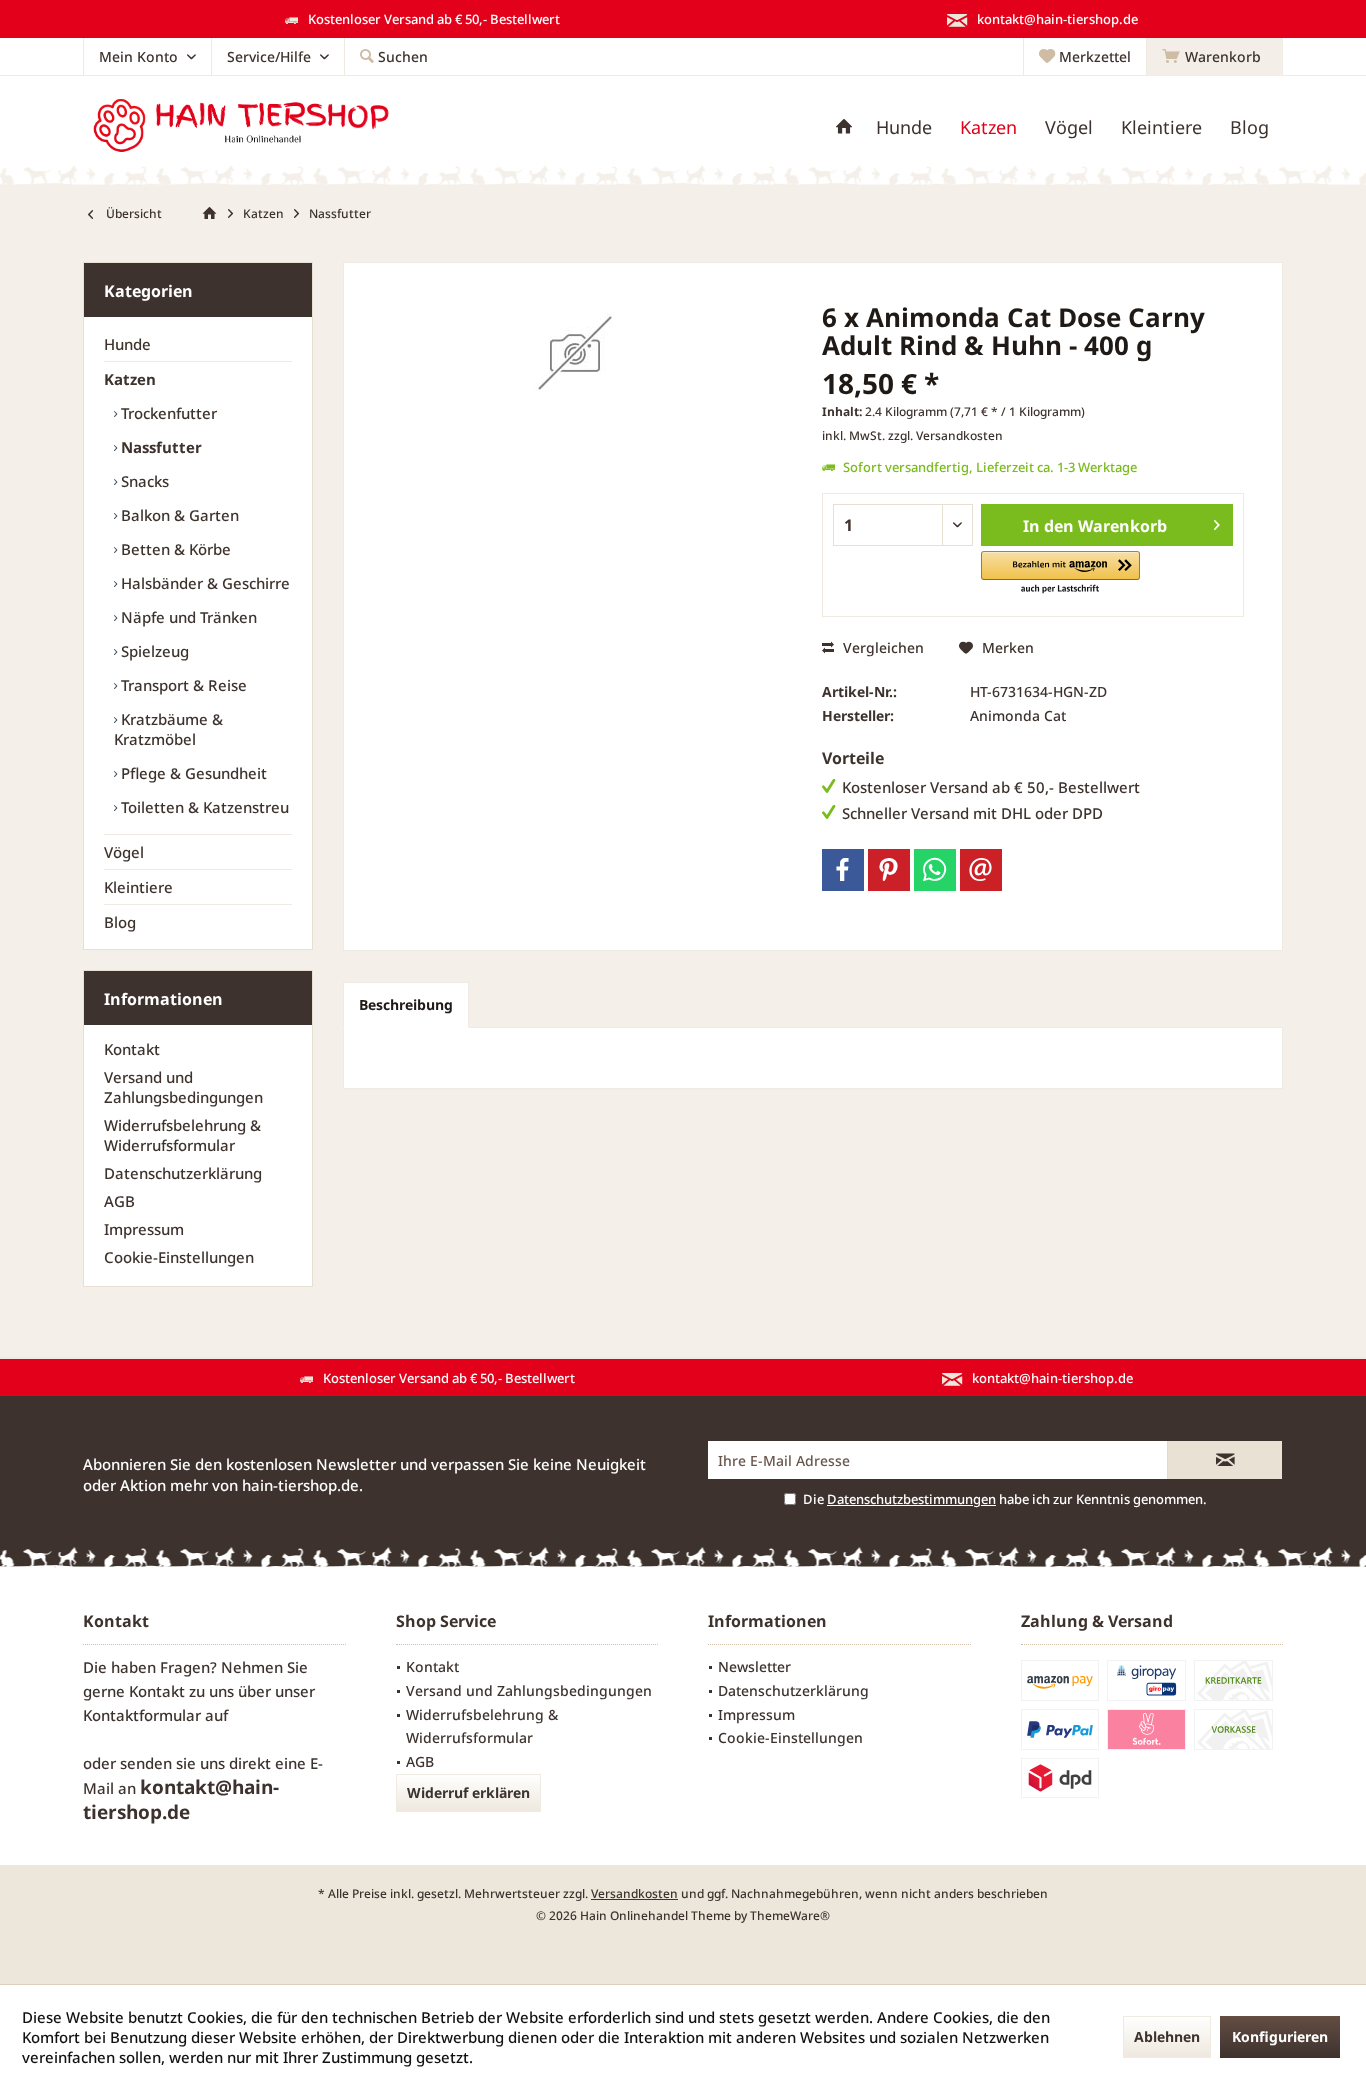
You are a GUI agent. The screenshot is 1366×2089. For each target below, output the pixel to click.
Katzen (130, 379)
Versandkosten (634, 1893)
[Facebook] (843, 870)
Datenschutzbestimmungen (911, 1499)
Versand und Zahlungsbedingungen (183, 1087)
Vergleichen (881, 647)
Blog (120, 922)
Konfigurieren (1280, 2036)
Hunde (127, 344)
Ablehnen (1167, 2036)
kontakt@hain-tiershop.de (181, 1799)
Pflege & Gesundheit (192, 773)
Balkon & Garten (178, 515)
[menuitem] (1214, 57)
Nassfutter (159, 447)
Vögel (124, 852)
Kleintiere (138, 887)
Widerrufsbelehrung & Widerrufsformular (182, 1135)
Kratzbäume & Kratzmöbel (168, 729)
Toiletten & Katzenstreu (203, 807)
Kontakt (132, 1049)
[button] (1060, 573)
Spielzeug (153, 651)
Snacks (143, 481)
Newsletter (754, 1666)
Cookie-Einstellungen (179, 1257)
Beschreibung (406, 1004)
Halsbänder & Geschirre (203, 583)
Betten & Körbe (174, 549)
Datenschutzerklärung (183, 1173)
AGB (119, 1201)
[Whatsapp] (935, 870)
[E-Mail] (981, 870)
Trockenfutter (167, 413)
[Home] (844, 127)
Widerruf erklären (468, 1792)
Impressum (144, 1229)
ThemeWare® (790, 1915)
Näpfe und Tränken (187, 617)
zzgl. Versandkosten (945, 435)
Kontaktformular (142, 1715)
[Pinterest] (889, 870)
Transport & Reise (182, 685)
